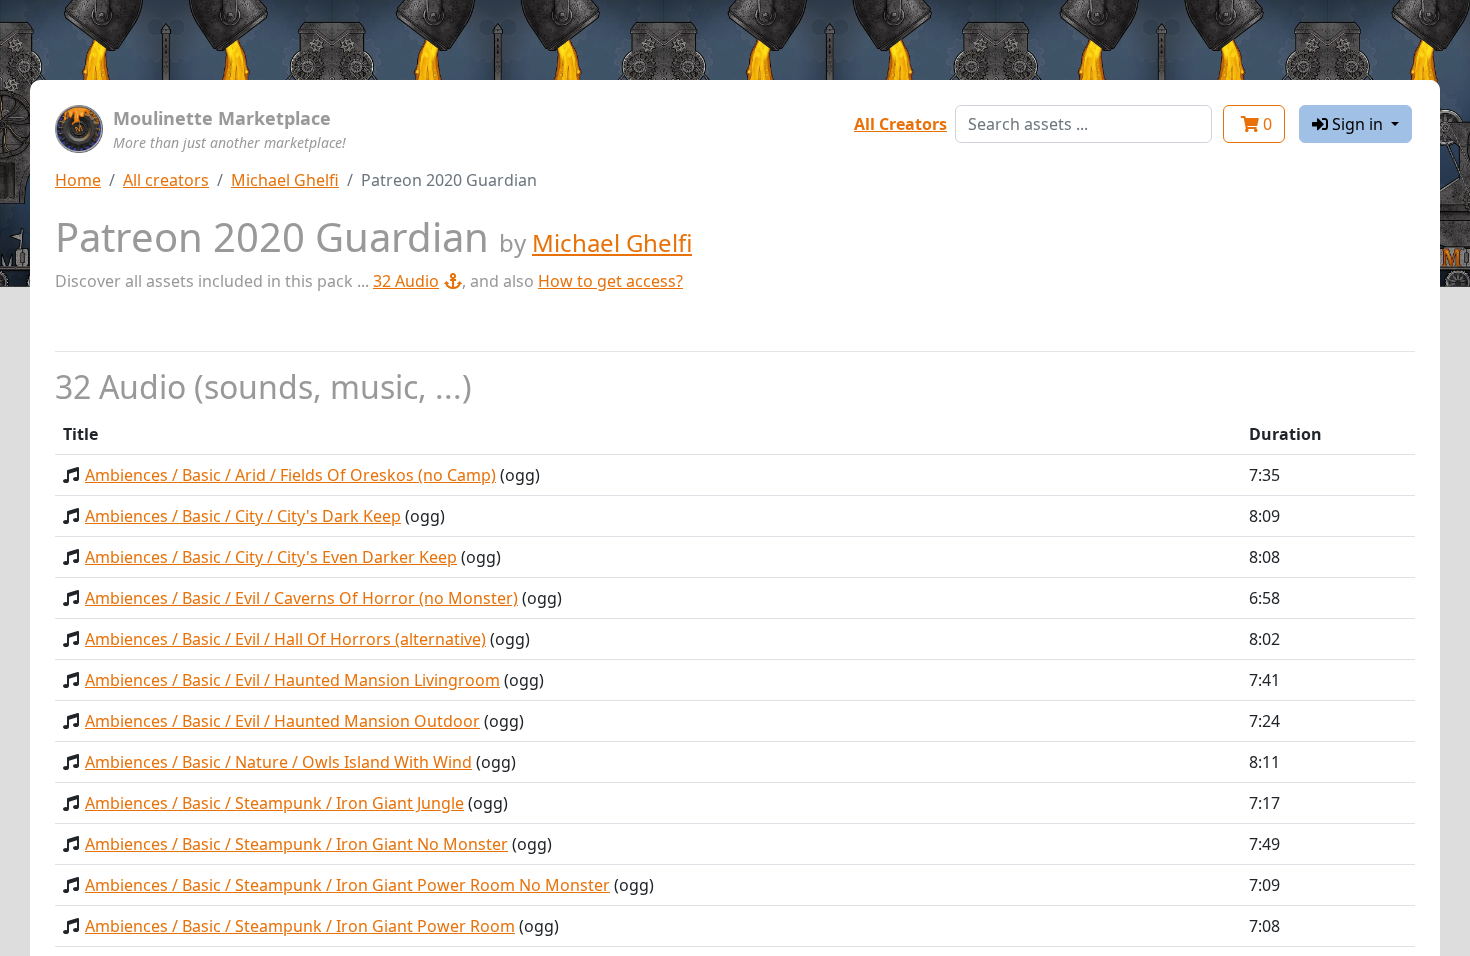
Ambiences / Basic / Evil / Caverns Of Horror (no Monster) (301, 598)
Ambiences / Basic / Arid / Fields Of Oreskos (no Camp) (290, 475)
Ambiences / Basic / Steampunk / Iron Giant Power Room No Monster (347, 885)
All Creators (900, 124)
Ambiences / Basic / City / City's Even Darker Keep (271, 557)
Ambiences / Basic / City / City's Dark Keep (243, 516)
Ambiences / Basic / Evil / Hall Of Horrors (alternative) (285, 639)
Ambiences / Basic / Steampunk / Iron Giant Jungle (274, 803)
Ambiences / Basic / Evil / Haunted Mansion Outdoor (282, 721)
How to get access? (610, 281)
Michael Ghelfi (285, 180)
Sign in (1357, 124)
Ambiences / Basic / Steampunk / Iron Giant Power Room (300, 926)
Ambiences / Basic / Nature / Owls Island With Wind (278, 762)
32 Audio (406, 281)
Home (78, 180)
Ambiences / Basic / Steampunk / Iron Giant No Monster (296, 844)
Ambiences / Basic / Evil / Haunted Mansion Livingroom (292, 680)
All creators (166, 180)
